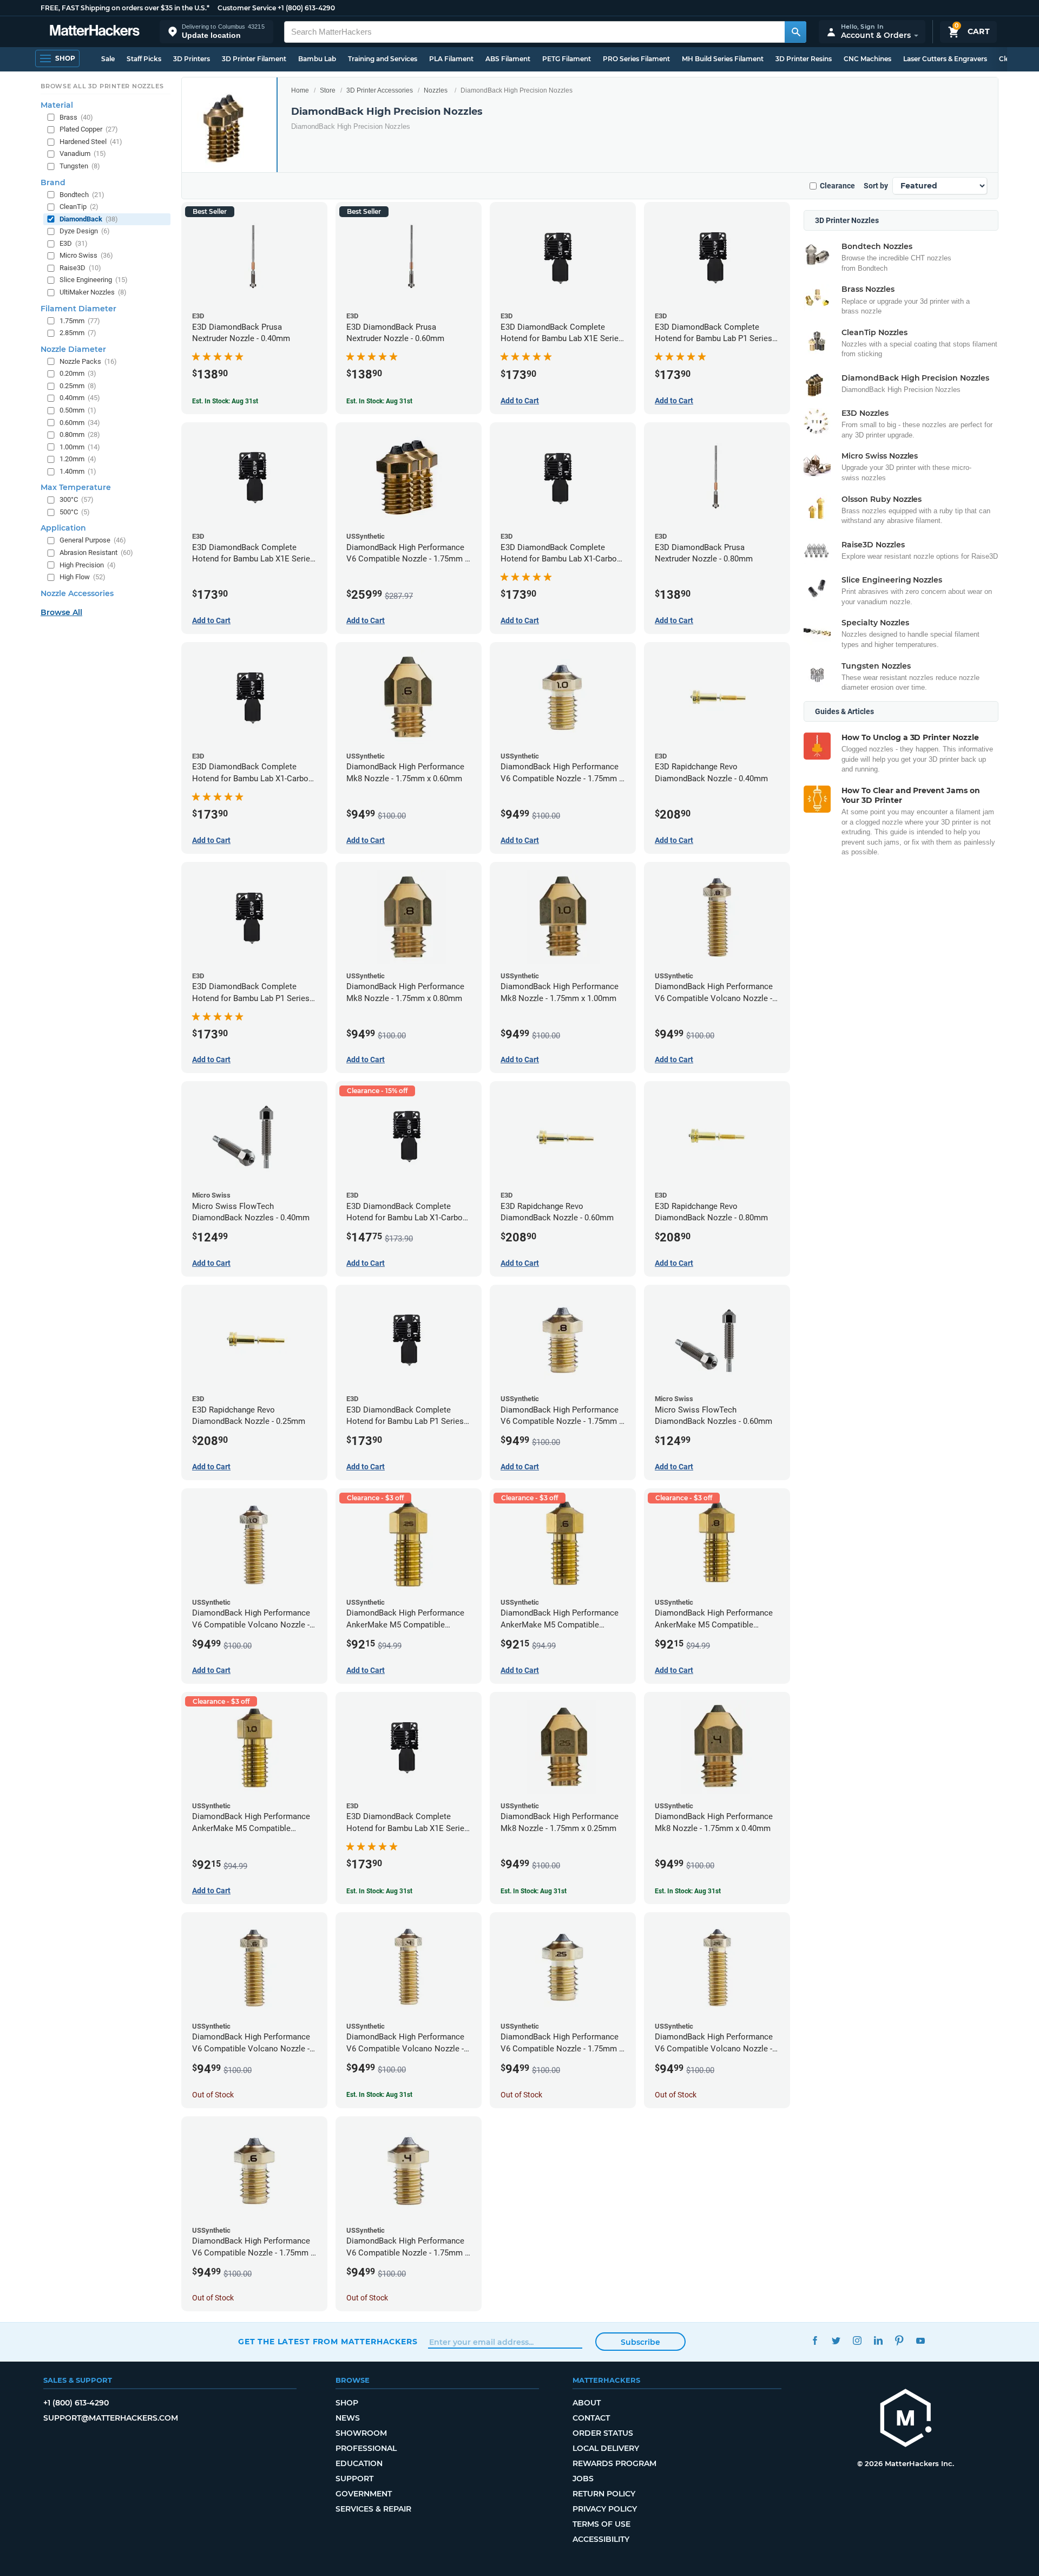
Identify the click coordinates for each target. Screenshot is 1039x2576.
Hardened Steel (91, 142)
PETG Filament (567, 59)
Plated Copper (89, 129)
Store (328, 90)
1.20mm (78, 459)
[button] (216, 32)
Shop (347, 2403)
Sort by (876, 186)
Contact (591, 2418)
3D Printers (192, 59)
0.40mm (80, 398)
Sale (108, 59)
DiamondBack (89, 219)
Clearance (837, 186)
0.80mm (80, 434)
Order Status (603, 2433)
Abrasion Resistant (96, 553)
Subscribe (640, 2342)
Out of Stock (213, 2095)
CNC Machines (867, 59)
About (587, 2403)
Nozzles (436, 90)
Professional (366, 2448)
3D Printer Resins (804, 59)
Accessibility (601, 2539)
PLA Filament (451, 59)
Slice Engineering (94, 280)
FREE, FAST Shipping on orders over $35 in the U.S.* (125, 8)
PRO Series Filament (636, 59)
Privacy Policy (605, 2509)
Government (364, 2494)
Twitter (836, 2340)
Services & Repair (373, 2509)
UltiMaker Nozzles (93, 292)
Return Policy (604, 2494)
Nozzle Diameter (73, 349)
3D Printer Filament (254, 59)
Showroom (361, 2433)
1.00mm (80, 447)
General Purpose (93, 540)
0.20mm (78, 373)
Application (63, 528)
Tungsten (80, 166)
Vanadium (83, 153)
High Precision (88, 565)
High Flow (83, 577)
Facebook (815, 2340)
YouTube (920, 2340)
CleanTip (79, 207)
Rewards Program (614, 2463)
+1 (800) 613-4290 (306, 8)
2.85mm (78, 333)
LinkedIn (878, 2340)
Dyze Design (85, 231)
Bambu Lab (317, 59)
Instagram (857, 2340)
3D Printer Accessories (380, 90)
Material (57, 105)
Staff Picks (144, 59)
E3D (74, 243)
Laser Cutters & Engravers (945, 59)
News (348, 2418)
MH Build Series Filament (723, 59)
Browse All (61, 612)
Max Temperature (76, 487)
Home (300, 90)
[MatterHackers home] (95, 32)
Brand (53, 182)
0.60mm (80, 423)
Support (354, 2479)
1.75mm (80, 321)
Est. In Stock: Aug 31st (225, 401)
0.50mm (78, 410)
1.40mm (78, 471)
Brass (76, 117)
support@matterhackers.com (111, 2418)
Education (359, 2463)
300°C (77, 499)
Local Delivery (606, 2448)
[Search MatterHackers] (795, 32)
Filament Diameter (78, 309)
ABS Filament (508, 59)
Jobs (583, 2479)
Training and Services (383, 59)
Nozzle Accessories (77, 593)
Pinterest (899, 2340)
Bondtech (82, 195)
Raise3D (80, 268)
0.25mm (78, 386)
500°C (75, 512)
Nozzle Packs (88, 361)
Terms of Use (601, 2524)
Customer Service (247, 8)
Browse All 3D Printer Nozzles (102, 86)
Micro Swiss (86, 255)
